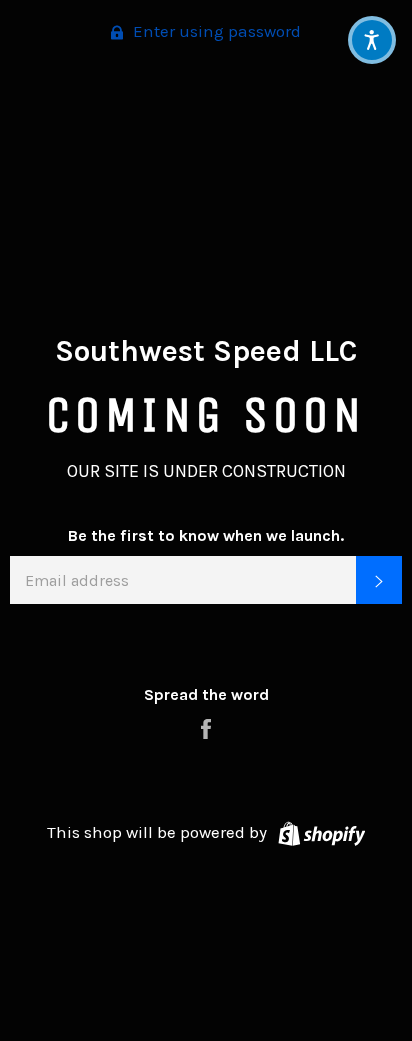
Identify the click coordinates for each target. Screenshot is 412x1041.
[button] (372, 40)
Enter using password (215, 31)
